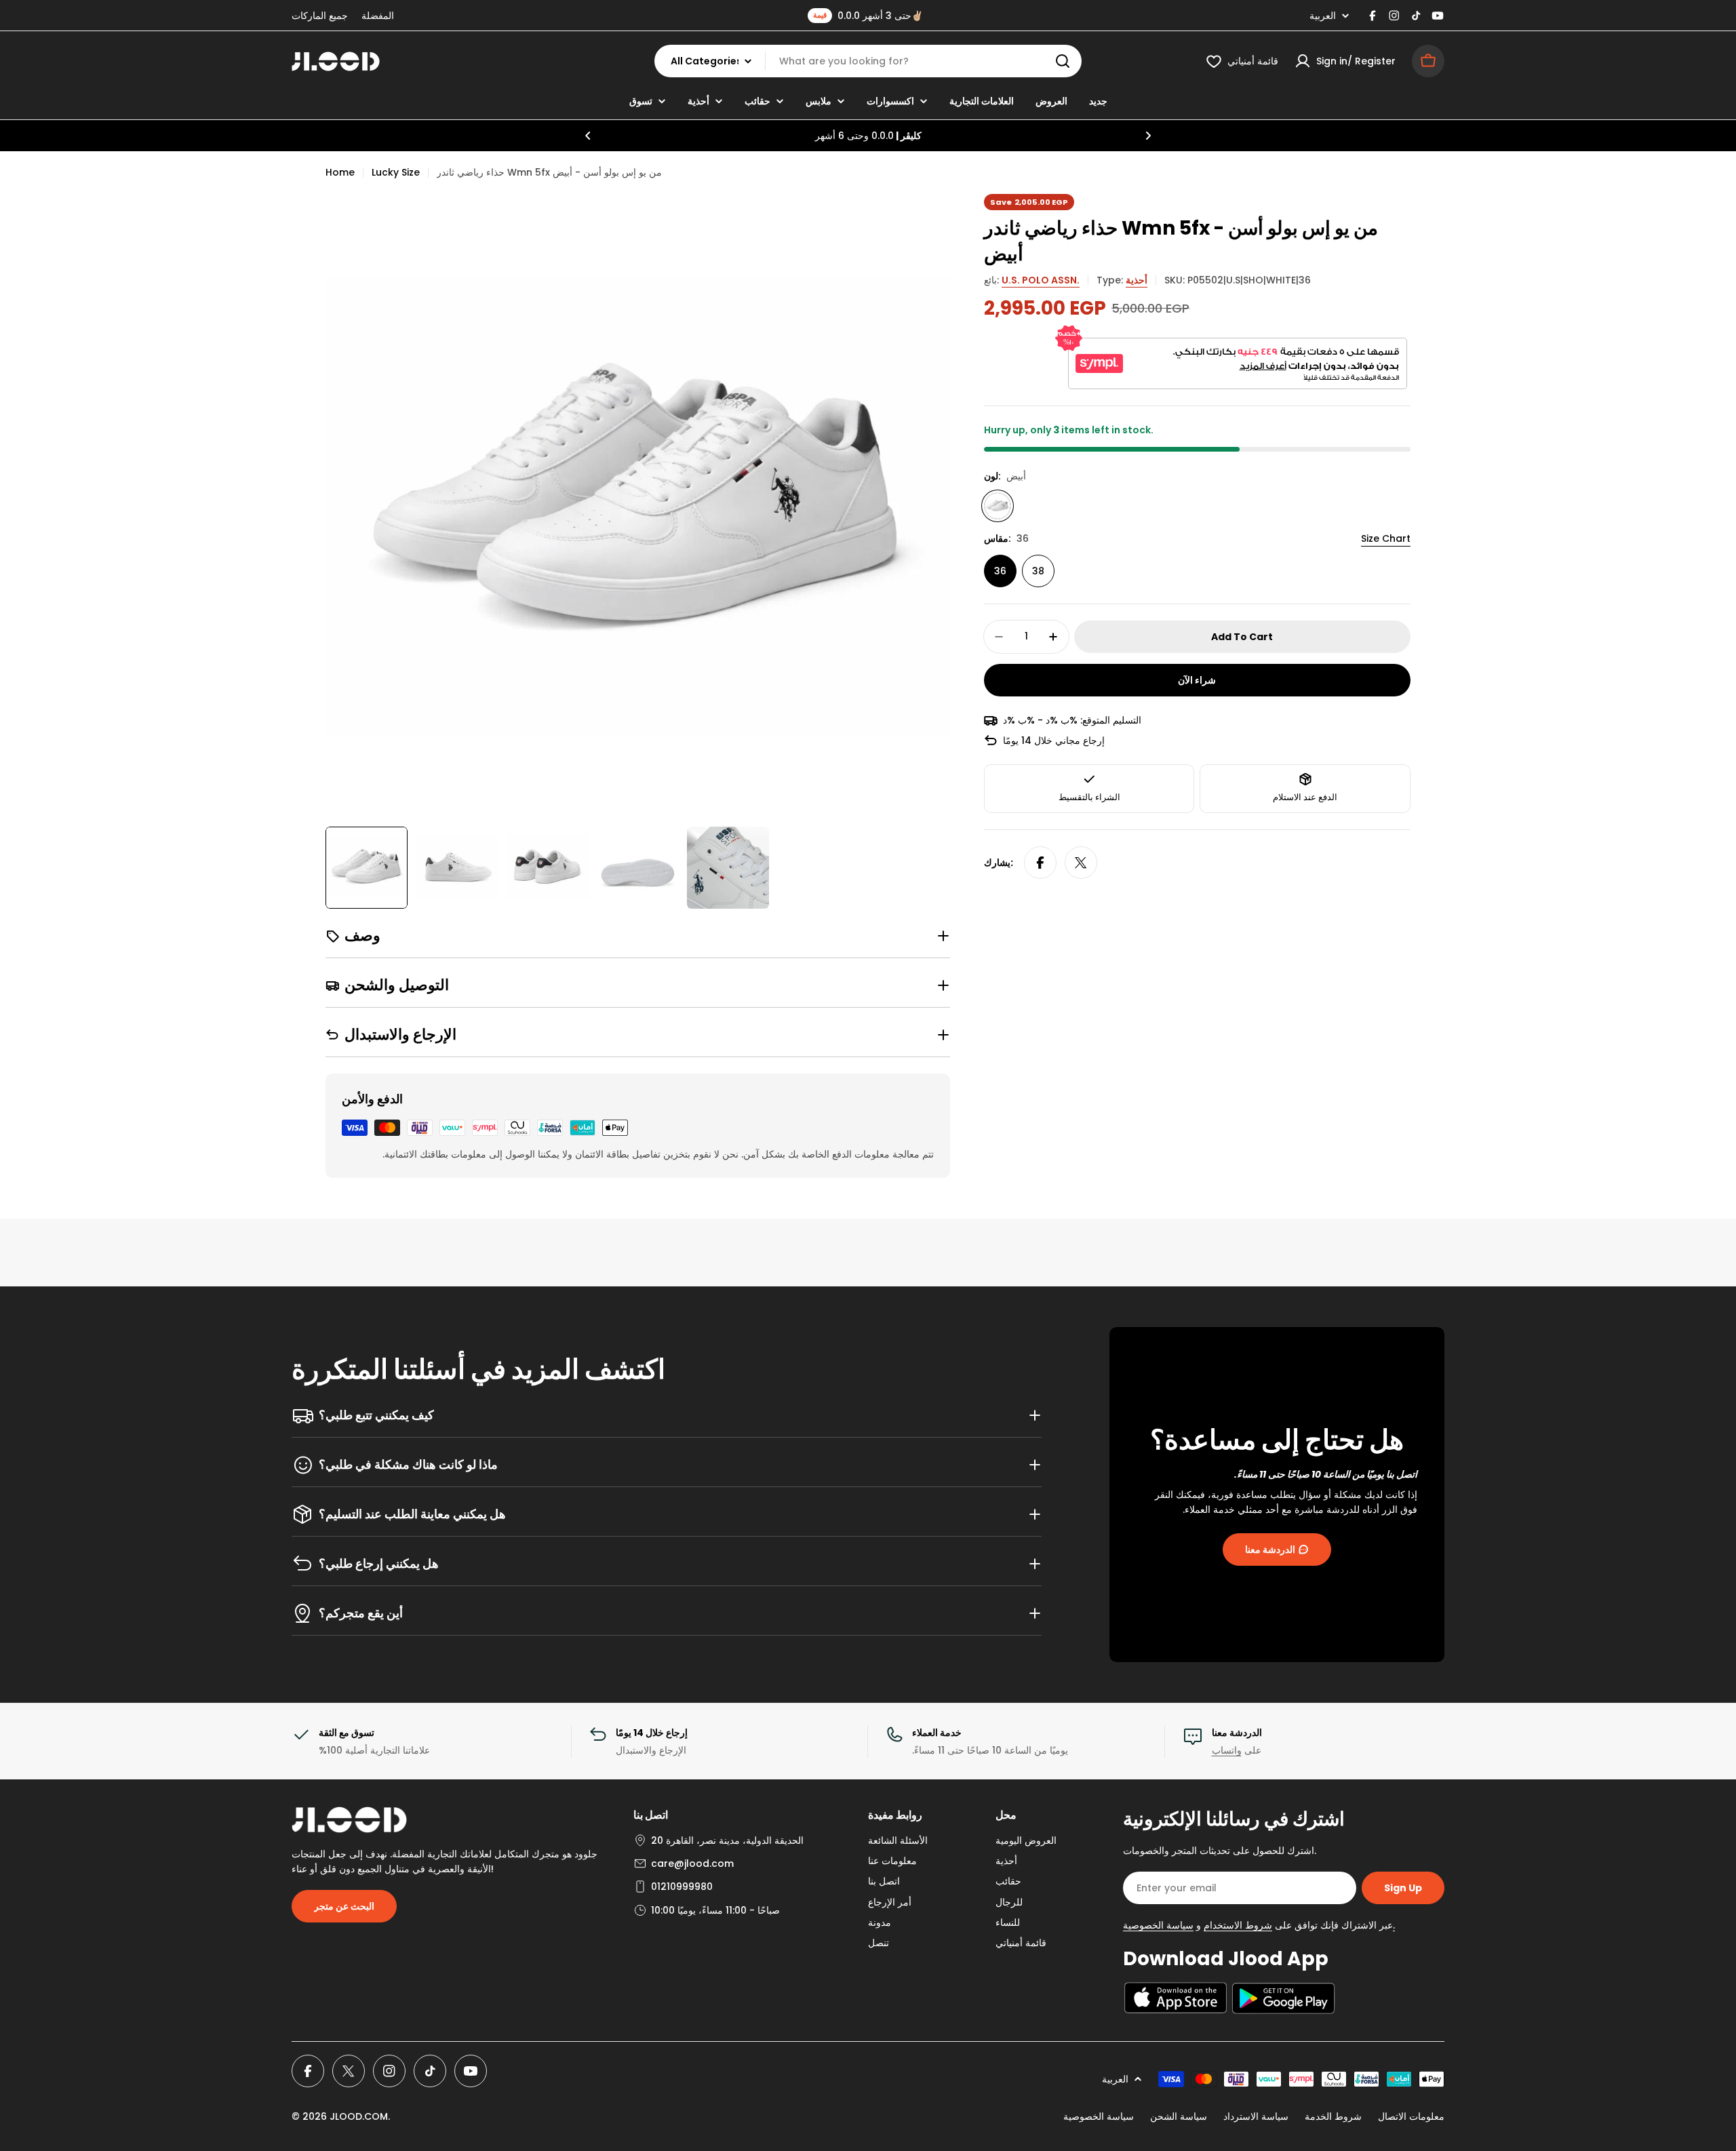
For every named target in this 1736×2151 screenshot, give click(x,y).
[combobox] (868, 61)
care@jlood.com (692, 1863)
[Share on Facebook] (1040, 863)
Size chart (1386, 538)
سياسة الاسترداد (1256, 2116)
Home (340, 172)
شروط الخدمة (1333, 2116)
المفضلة (378, 16)
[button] (588, 136)
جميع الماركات (320, 16)
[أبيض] (998, 506)
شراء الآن (1197, 680)
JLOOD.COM (359, 2116)
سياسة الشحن (1179, 2116)
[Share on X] (1081, 863)
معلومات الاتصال (1411, 2116)
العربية (1323, 16)
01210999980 (682, 1887)
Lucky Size (396, 172)
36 (1000, 571)
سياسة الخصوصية (1099, 2116)
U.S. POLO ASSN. (1041, 280)
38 (1038, 571)
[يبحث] (1063, 61)
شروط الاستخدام (1238, 1925)
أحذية (1137, 280)
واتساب (1227, 1750)
